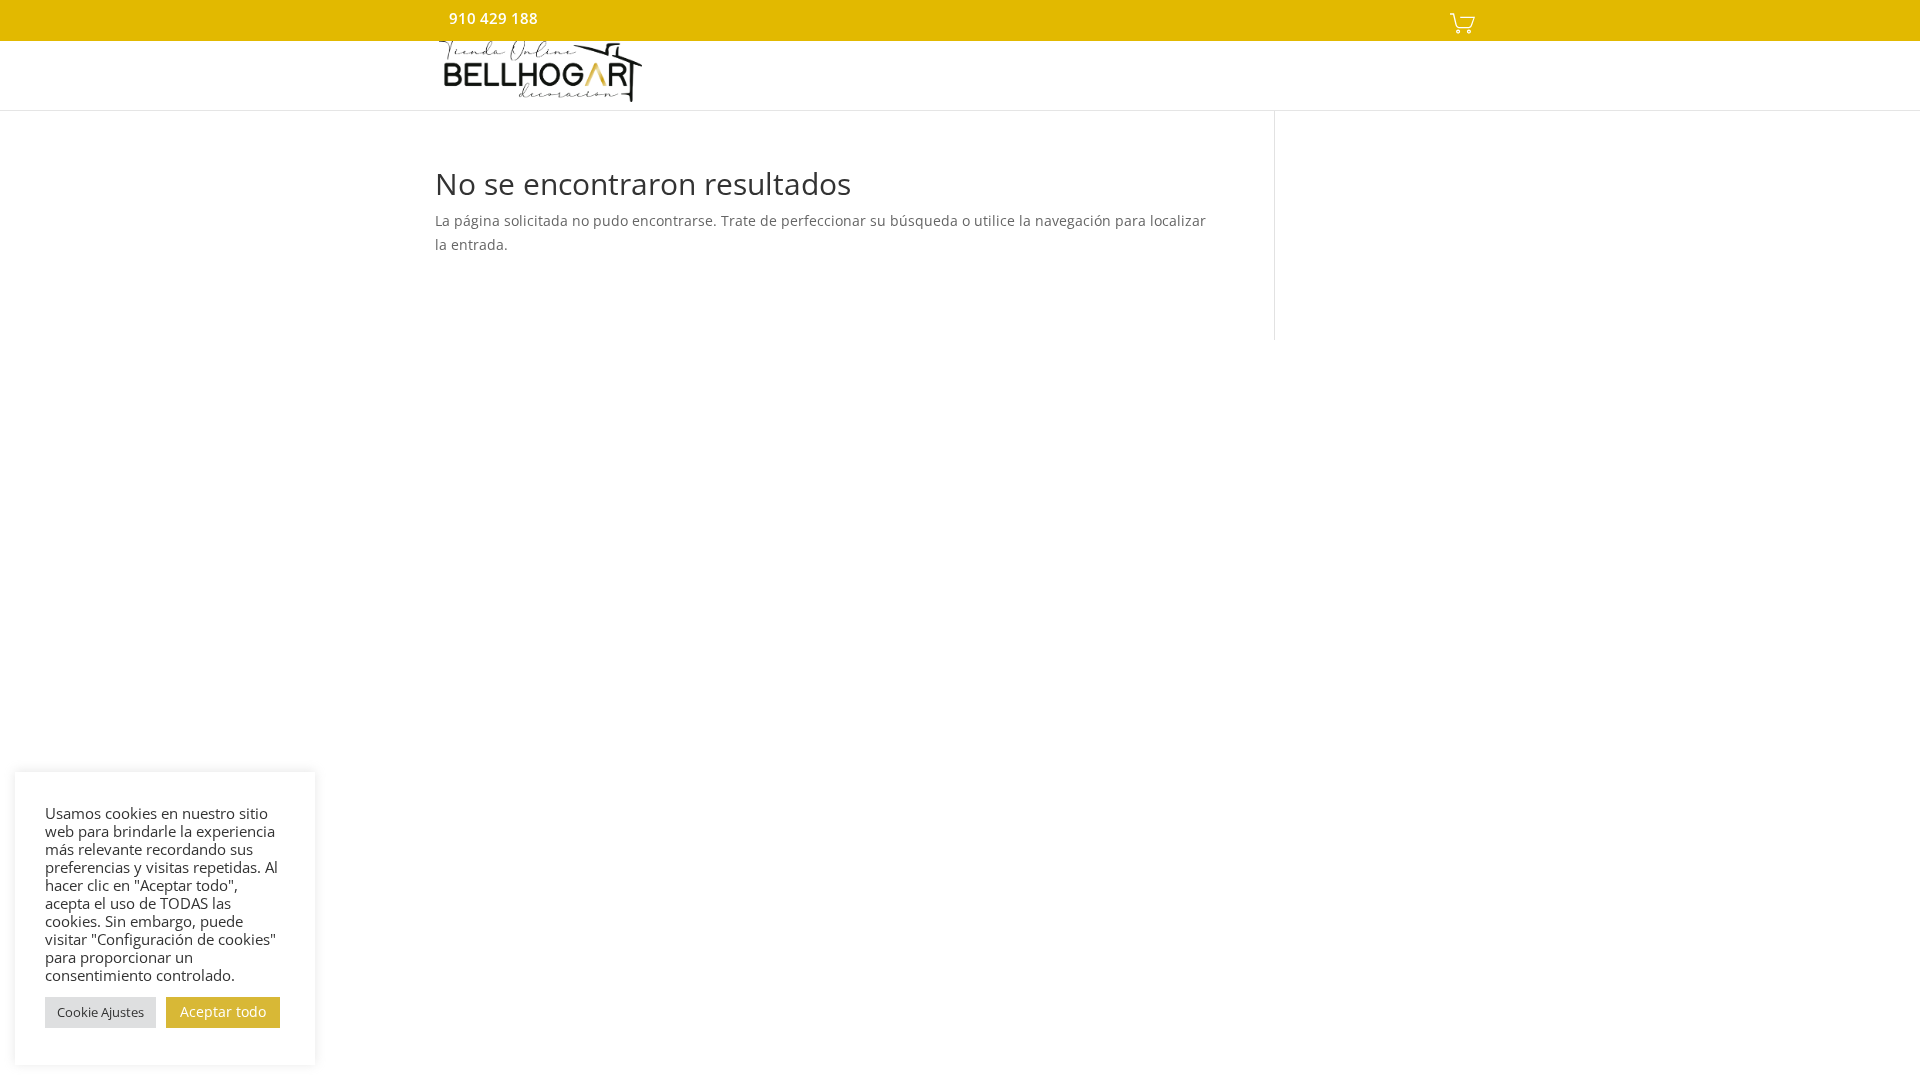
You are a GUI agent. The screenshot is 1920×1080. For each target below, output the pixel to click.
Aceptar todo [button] (223, 1011)
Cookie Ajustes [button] (100, 1012)
